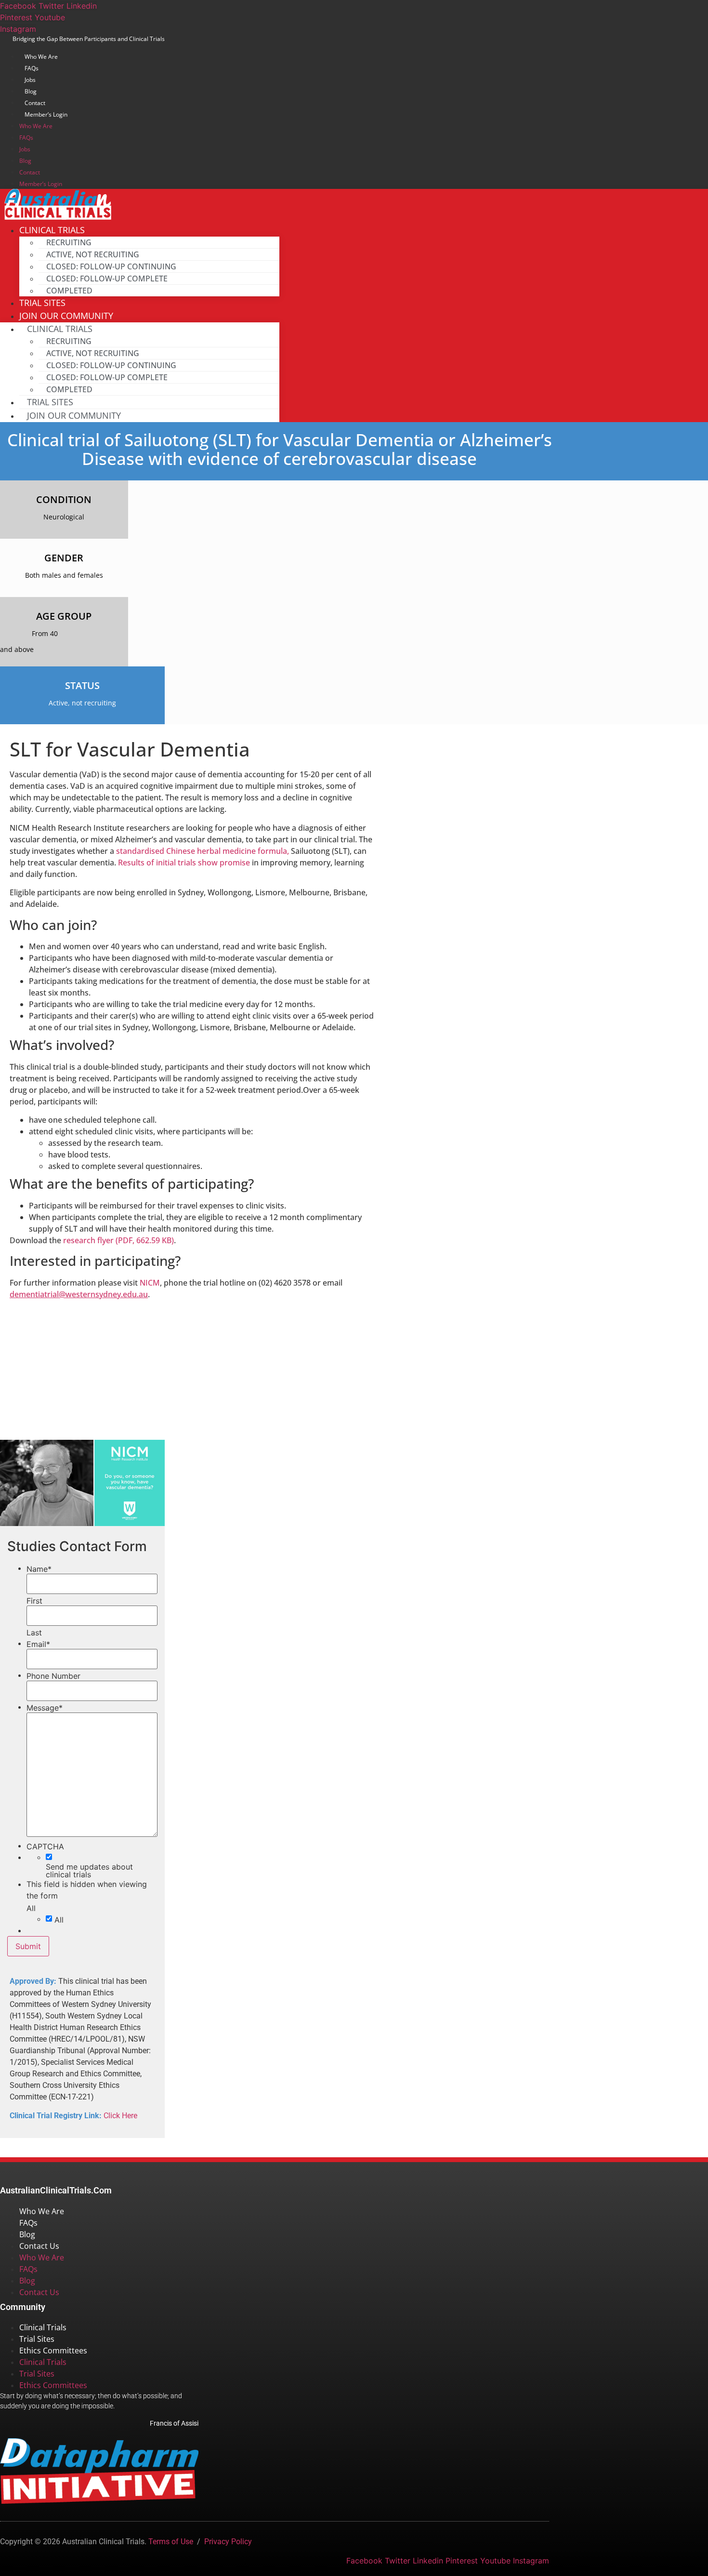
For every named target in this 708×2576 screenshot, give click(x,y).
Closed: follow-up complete (107, 279)
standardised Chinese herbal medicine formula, (203, 851)
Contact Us (39, 2246)
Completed (69, 291)
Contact (35, 103)
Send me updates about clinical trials (89, 1871)
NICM (150, 1283)
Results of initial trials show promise (184, 863)
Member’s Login (46, 114)
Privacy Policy (228, 2542)
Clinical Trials (43, 2327)
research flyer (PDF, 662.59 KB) (118, 1240)
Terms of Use (171, 2542)
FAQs (32, 68)
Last (34, 1633)
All (59, 1920)
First (34, 1601)
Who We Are (41, 57)
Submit (28, 1946)
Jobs (30, 80)
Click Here (120, 2116)
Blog (31, 91)
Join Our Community (74, 415)
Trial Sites (50, 402)
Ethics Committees (53, 2350)
